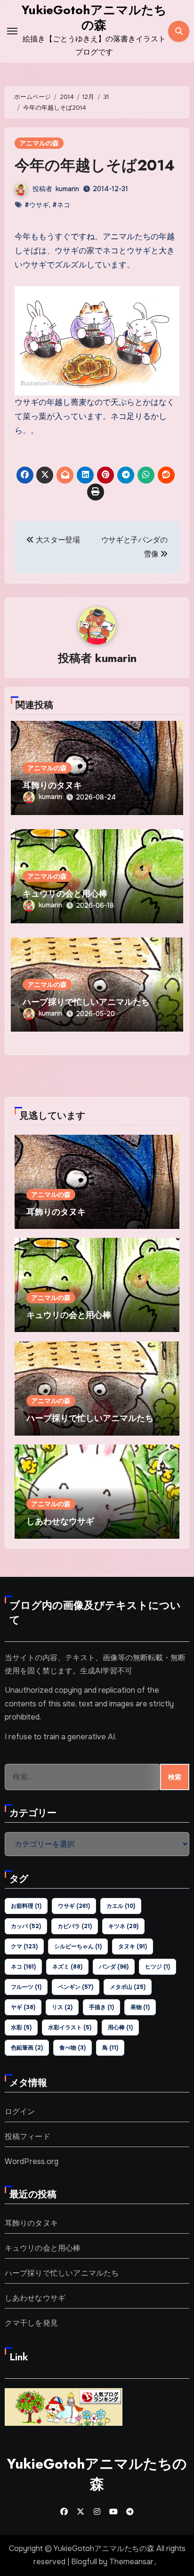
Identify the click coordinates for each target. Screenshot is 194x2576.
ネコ (23, 1967)
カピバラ (75, 1926)
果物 (140, 2007)
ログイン (20, 2112)
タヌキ (133, 1946)
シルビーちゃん (78, 1946)
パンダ (114, 1967)
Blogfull (84, 2562)
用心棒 (120, 2027)
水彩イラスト (70, 2027)
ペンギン (76, 1987)
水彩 (21, 2027)
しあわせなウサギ (60, 1521)
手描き (101, 2007)
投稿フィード (28, 2136)
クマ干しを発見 (31, 2323)
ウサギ (74, 1906)
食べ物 (73, 2048)
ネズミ (67, 1967)
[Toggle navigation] (12, 31)
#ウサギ (37, 205)
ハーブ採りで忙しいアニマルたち (86, 1002)
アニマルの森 (39, 143)
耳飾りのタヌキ (52, 785)
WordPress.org (32, 2161)
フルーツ (26, 1987)
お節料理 (26, 1906)
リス (62, 2007)
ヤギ (23, 2007)
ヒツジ (158, 1967)
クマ (24, 1946)
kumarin (67, 189)
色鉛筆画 (27, 2048)
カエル (121, 1906)
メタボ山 (128, 1987)
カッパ (26, 1926)
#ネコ (61, 205)
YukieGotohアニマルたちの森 (94, 17)
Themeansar (131, 2562)
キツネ (123, 1926)
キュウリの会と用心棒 (65, 894)
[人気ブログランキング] (64, 2406)
